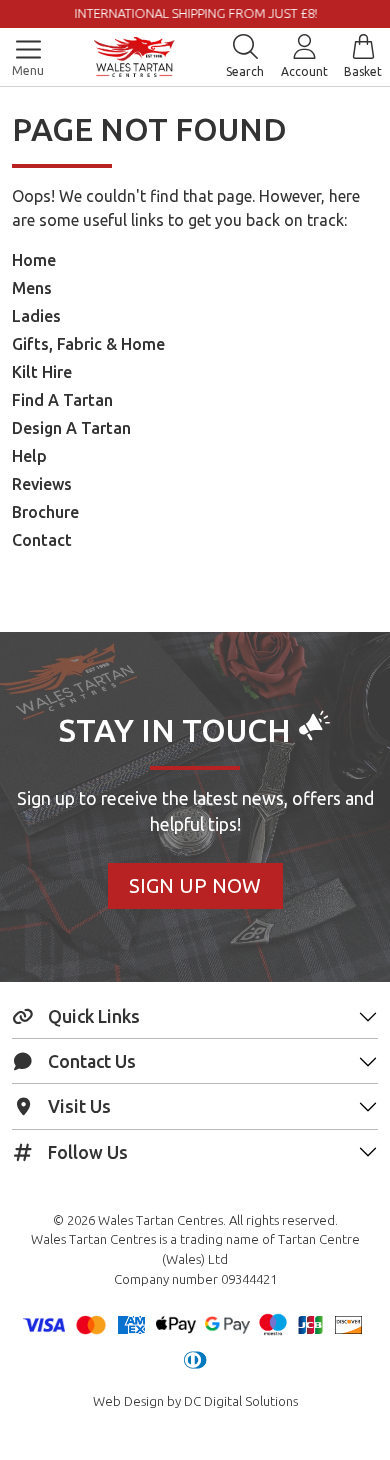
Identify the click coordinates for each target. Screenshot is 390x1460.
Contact (42, 540)
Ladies (36, 316)
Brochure (45, 512)
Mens (32, 288)
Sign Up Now (195, 885)
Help (29, 456)
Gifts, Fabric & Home (88, 344)
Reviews (42, 484)
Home (34, 260)
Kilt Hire (42, 372)
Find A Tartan (62, 400)
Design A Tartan (71, 428)
